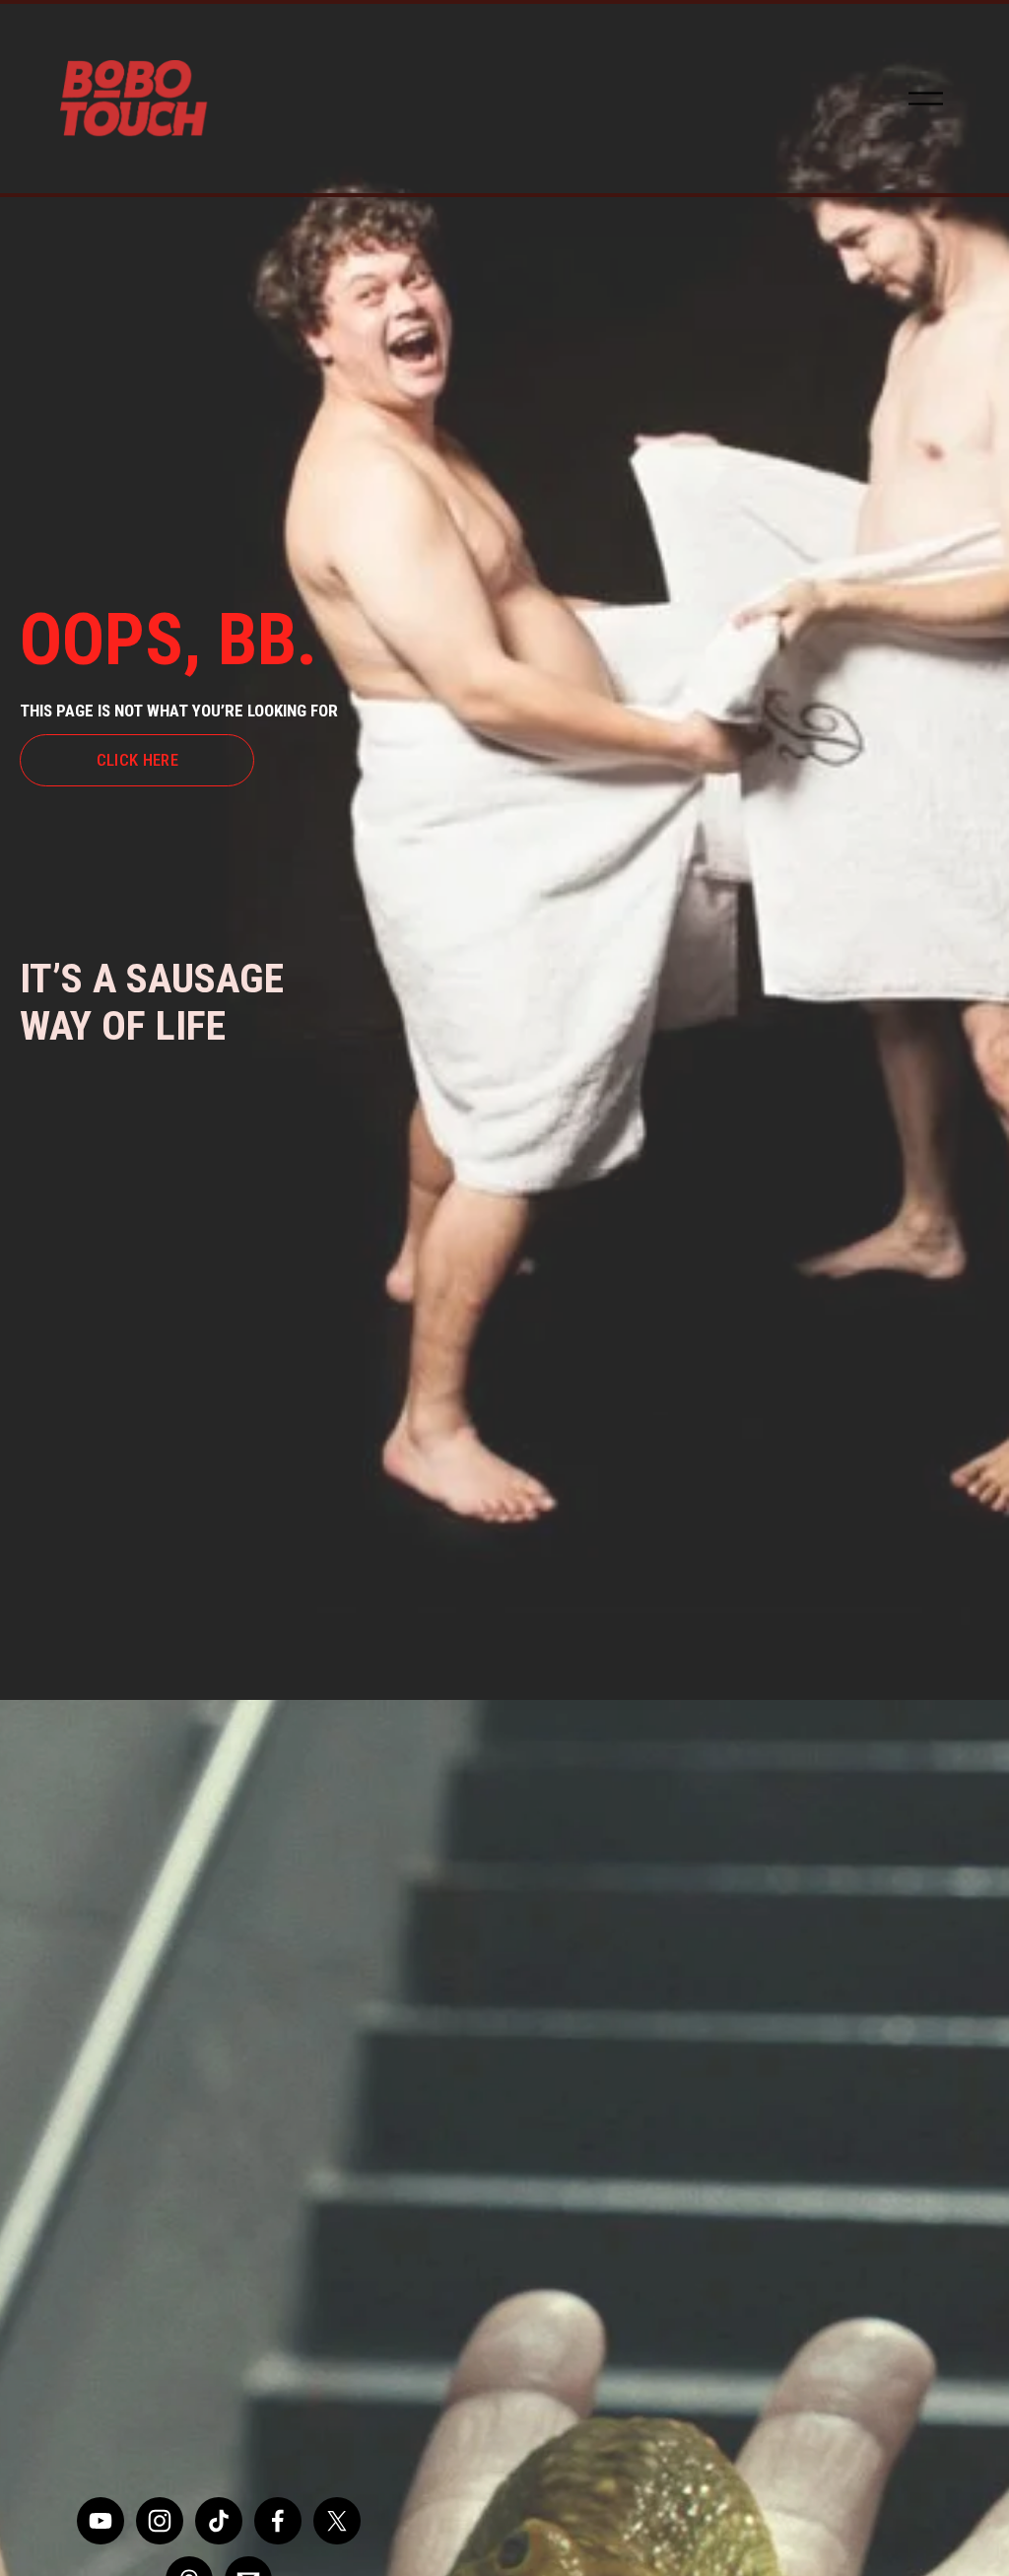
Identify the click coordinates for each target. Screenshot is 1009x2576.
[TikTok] (219, 2521)
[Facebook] (278, 2521)
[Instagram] (160, 2521)
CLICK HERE (137, 760)
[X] (337, 2521)
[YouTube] (101, 2521)
